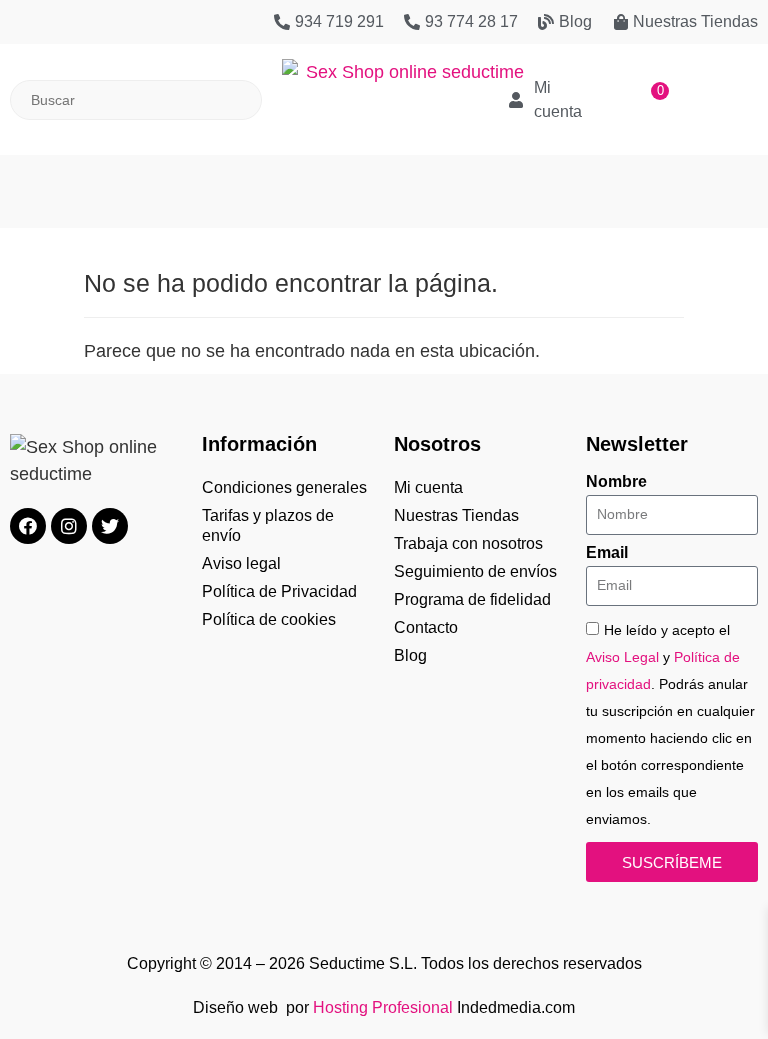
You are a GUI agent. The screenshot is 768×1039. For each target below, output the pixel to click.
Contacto (426, 627)
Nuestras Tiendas (456, 515)
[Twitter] (110, 526)
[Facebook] (28, 526)
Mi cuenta (428, 487)
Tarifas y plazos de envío (268, 525)
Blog (410, 655)
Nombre (616, 482)
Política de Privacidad (279, 591)
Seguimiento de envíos (475, 571)
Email (607, 553)
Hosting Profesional (383, 1007)
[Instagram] (69, 526)
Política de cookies (269, 619)
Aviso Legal (622, 657)
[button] (384, 181)
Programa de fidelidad (472, 599)
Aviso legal (241, 563)
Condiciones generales (284, 487)
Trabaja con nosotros (468, 543)
